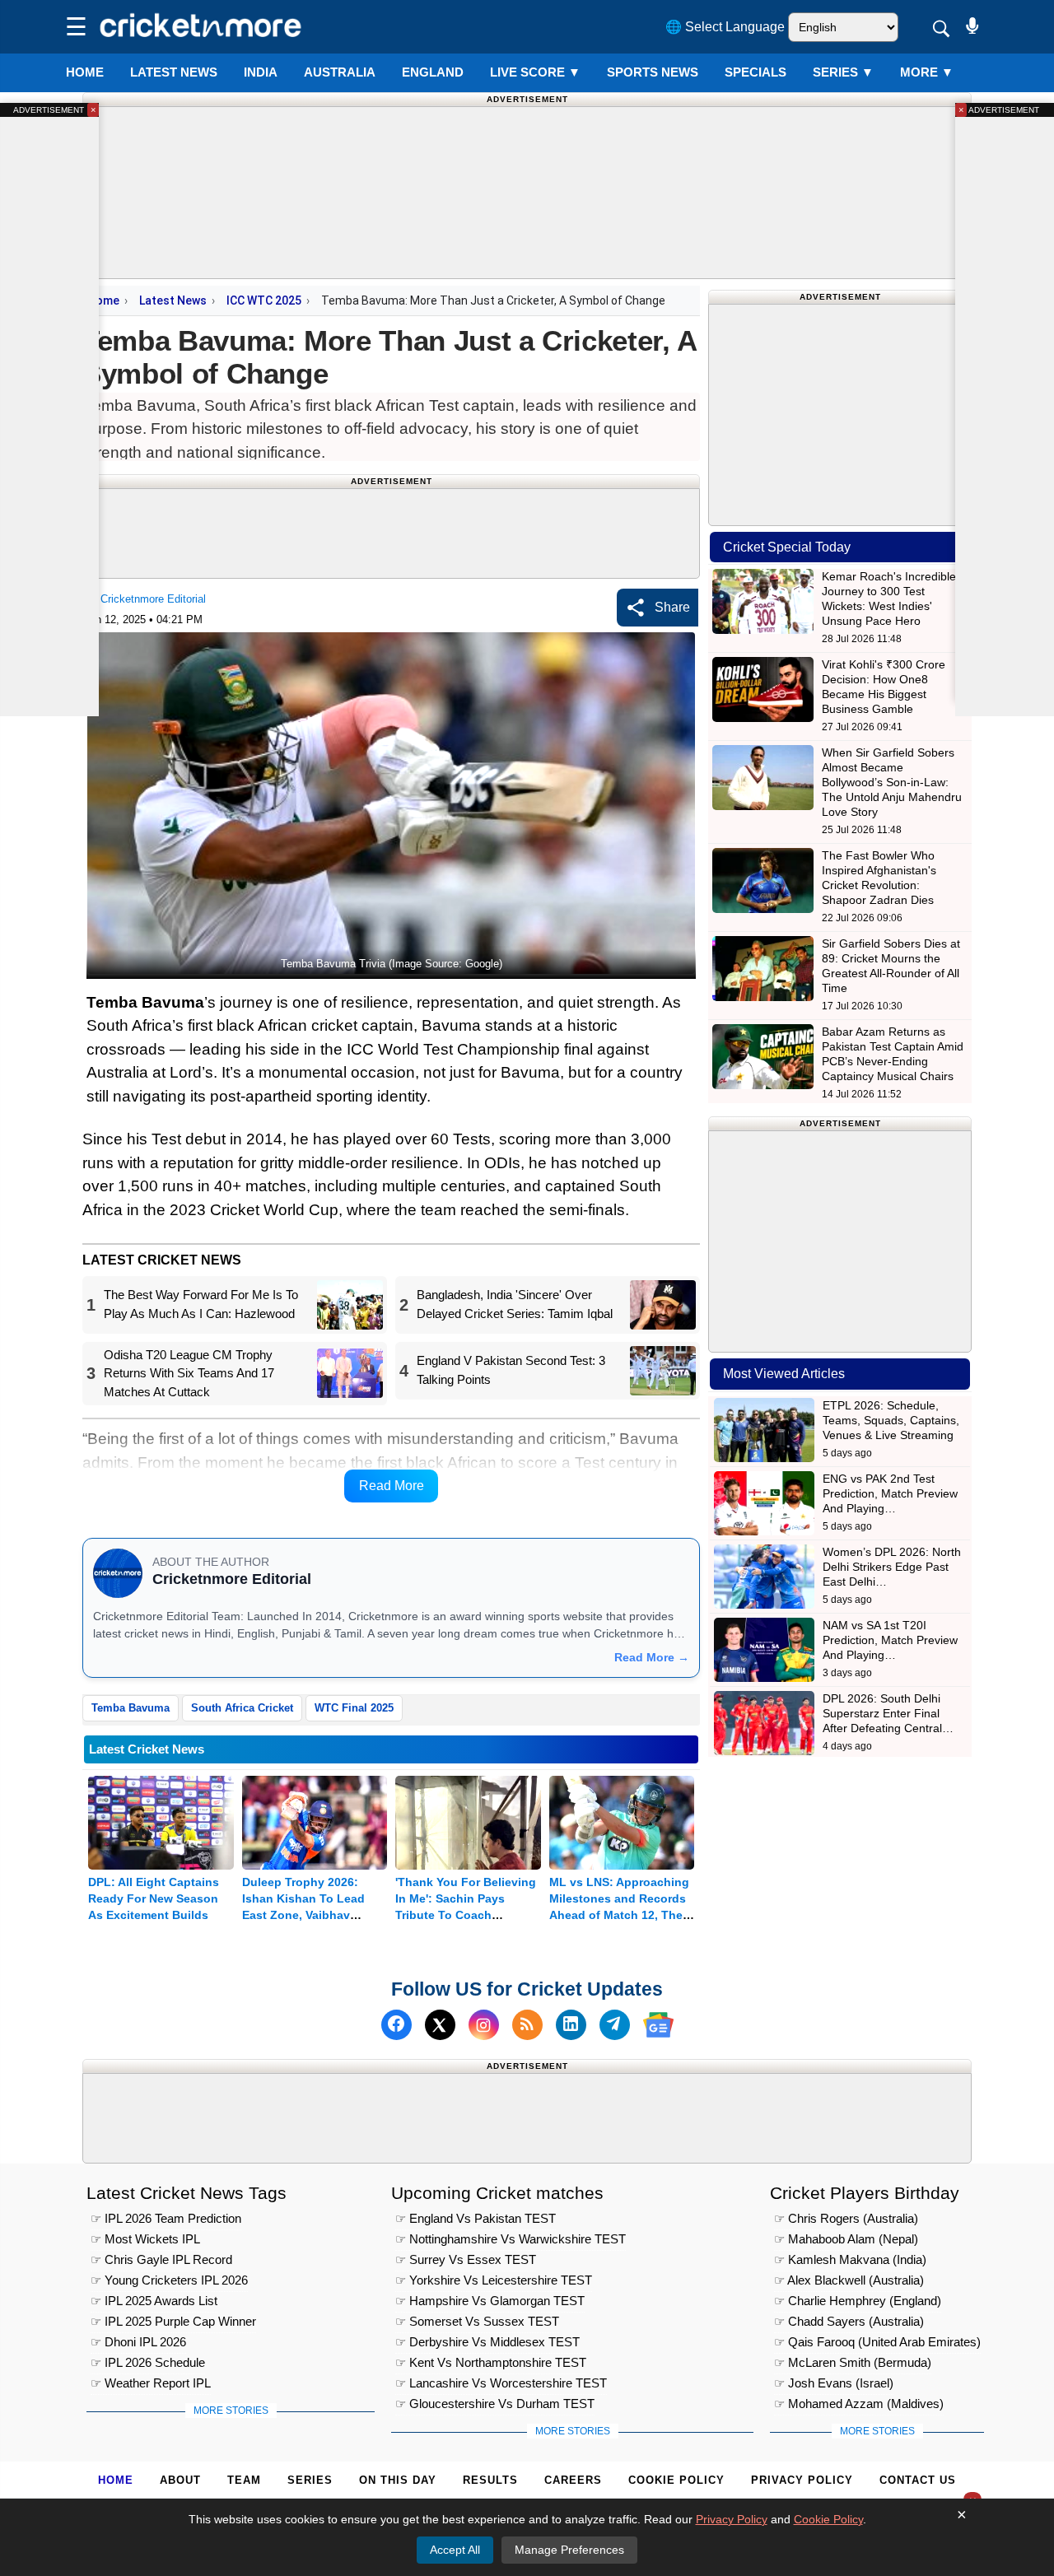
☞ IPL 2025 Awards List (154, 2301)
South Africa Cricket (242, 1708)
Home (85, 72)
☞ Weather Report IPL (151, 2383)
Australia (340, 72)
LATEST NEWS (174, 72)
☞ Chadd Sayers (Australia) (849, 2321)
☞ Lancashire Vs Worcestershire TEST (501, 2383)
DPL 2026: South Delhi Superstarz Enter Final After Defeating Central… (888, 1713)
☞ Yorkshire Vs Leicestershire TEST (494, 2280)
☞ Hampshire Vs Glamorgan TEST (490, 2301)
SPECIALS (756, 72)
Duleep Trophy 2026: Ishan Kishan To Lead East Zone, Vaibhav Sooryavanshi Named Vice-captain (303, 1915)
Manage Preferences (569, 2550)
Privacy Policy (802, 2480)
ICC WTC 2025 (264, 300)
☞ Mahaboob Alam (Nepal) (846, 2239)
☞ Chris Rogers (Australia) (846, 2218)
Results (490, 2480)
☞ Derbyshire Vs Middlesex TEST (487, 2342)
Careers (573, 2480)
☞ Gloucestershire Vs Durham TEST (495, 2404)
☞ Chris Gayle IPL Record (161, 2259)
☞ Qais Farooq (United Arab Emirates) (877, 2342)
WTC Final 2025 (354, 1708)
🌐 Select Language (725, 27)
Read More (392, 1486)
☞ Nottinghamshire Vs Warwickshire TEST (511, 2239)
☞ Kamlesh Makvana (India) (850, 2259)
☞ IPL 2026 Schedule (148, 2362)
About (180, 2480)
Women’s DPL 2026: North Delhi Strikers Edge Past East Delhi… (892, 1567)
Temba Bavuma (131, 1708)
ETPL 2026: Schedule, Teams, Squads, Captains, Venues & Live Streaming (891, 1420)
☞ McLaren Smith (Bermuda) (853, 2362)
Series (843, 72)
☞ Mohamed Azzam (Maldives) (859, 2404)
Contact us (918, 2480)
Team (244, 2480)
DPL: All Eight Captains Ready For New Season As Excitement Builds (154, 1898)
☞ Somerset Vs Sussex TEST (477, 2321)
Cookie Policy (676, 2480)
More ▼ (927, 72)
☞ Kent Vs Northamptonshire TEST (491, 2362)
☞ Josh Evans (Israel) (834, 2383)
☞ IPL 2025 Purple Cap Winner (173, 2321)
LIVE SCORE (535, 72)
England (433, 72)
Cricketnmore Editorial (153, 599)
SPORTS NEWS (653, 72)
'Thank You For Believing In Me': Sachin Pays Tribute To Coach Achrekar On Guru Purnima (466, 1915)
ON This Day (398, 2480)
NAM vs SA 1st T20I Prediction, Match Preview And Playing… (890, 1640)
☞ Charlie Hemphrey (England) (858, 2301)
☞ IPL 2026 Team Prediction (166, 2218)
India (261, 72)
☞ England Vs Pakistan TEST (476, 2218)
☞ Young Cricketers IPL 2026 (169, 2280)
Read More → (652, 1657)
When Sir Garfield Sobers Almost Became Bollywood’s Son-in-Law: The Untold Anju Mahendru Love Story (892, 782)
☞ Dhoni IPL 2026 (138, 2342)
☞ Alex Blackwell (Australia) (849, 2280)
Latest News (173, 300)
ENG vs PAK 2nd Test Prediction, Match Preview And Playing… (890, 1493)
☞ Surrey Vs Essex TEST (466, 2259)
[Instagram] (484, 2025)
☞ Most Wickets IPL (145, 2239)
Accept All (455, 2550)
